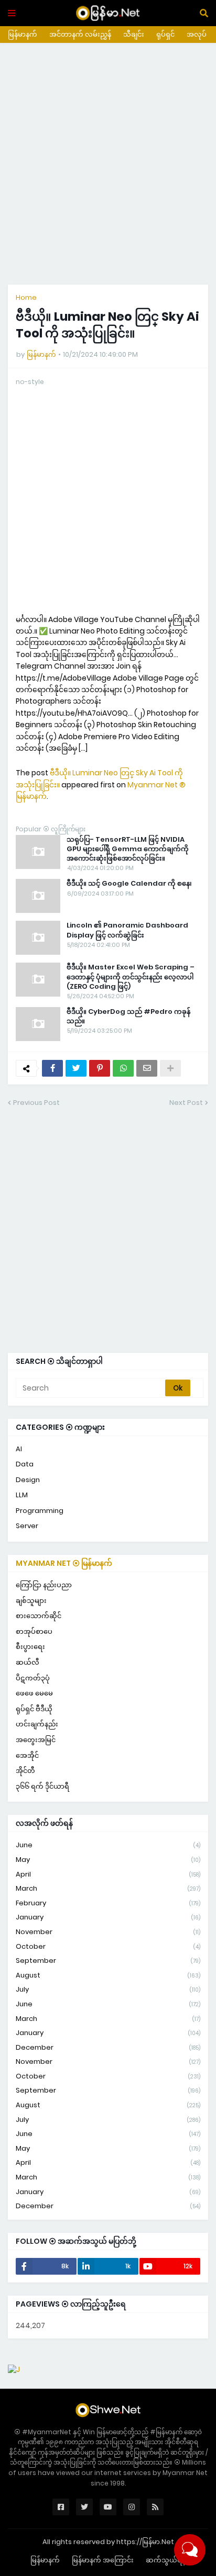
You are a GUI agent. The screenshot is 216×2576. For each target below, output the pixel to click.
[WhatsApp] (123, 1068)
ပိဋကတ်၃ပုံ (33, 1678)
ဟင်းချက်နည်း (37, 1724)
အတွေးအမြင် (36, 1740)
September (108, 1961)
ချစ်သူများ (31, 1601)
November (108, 1932)
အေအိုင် (27, 1755)
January (108, 1917)
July (108, 1989)
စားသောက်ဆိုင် (39, 1616)
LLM (22, 1495)
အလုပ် (197, 34)
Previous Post (36, 1103)
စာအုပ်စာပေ (34, 1631)
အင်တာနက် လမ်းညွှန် (80, 34)
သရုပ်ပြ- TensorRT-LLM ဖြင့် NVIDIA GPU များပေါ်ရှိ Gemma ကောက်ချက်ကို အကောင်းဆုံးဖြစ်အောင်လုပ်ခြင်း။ (128, 849)
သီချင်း (134, 34)
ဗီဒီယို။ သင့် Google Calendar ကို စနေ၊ (129, 884)
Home (26, 297)
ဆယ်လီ (28, 1662)
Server (27, 1526)
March (108, 1888)
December (108, 2047)
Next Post (186, 1103)
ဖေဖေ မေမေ (34, 1693)
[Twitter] (76, 1068)
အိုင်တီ (25, 1771)
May (108, 1860)
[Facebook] (52, 1068)
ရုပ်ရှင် (165, 34)
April (108, 1874)
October (108, 1946)
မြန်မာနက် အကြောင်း (103, 2560)
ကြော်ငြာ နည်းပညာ (44, 1585)
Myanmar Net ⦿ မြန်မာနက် (64, 1563)
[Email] (147, 1068)
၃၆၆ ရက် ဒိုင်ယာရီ (42, 1786)
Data (25, 1464)
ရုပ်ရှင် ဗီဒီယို (34, 1709)
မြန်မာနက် (23, 34)
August (108, 1975)
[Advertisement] (108, 164)
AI (19, 1449)
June (108, 1845)
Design (28, 1480)
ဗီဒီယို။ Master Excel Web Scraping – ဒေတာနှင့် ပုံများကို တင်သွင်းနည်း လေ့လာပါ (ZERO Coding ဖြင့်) (131, 977)
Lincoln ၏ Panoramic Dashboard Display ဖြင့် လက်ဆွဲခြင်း (127, 930)
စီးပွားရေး (30, 1647)
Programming (40, 1511)
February (108, 1903)
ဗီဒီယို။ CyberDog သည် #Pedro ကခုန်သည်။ (128, 1016)
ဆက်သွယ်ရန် (166, 2560)
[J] (14, 2369)
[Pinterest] (100, 1068)
